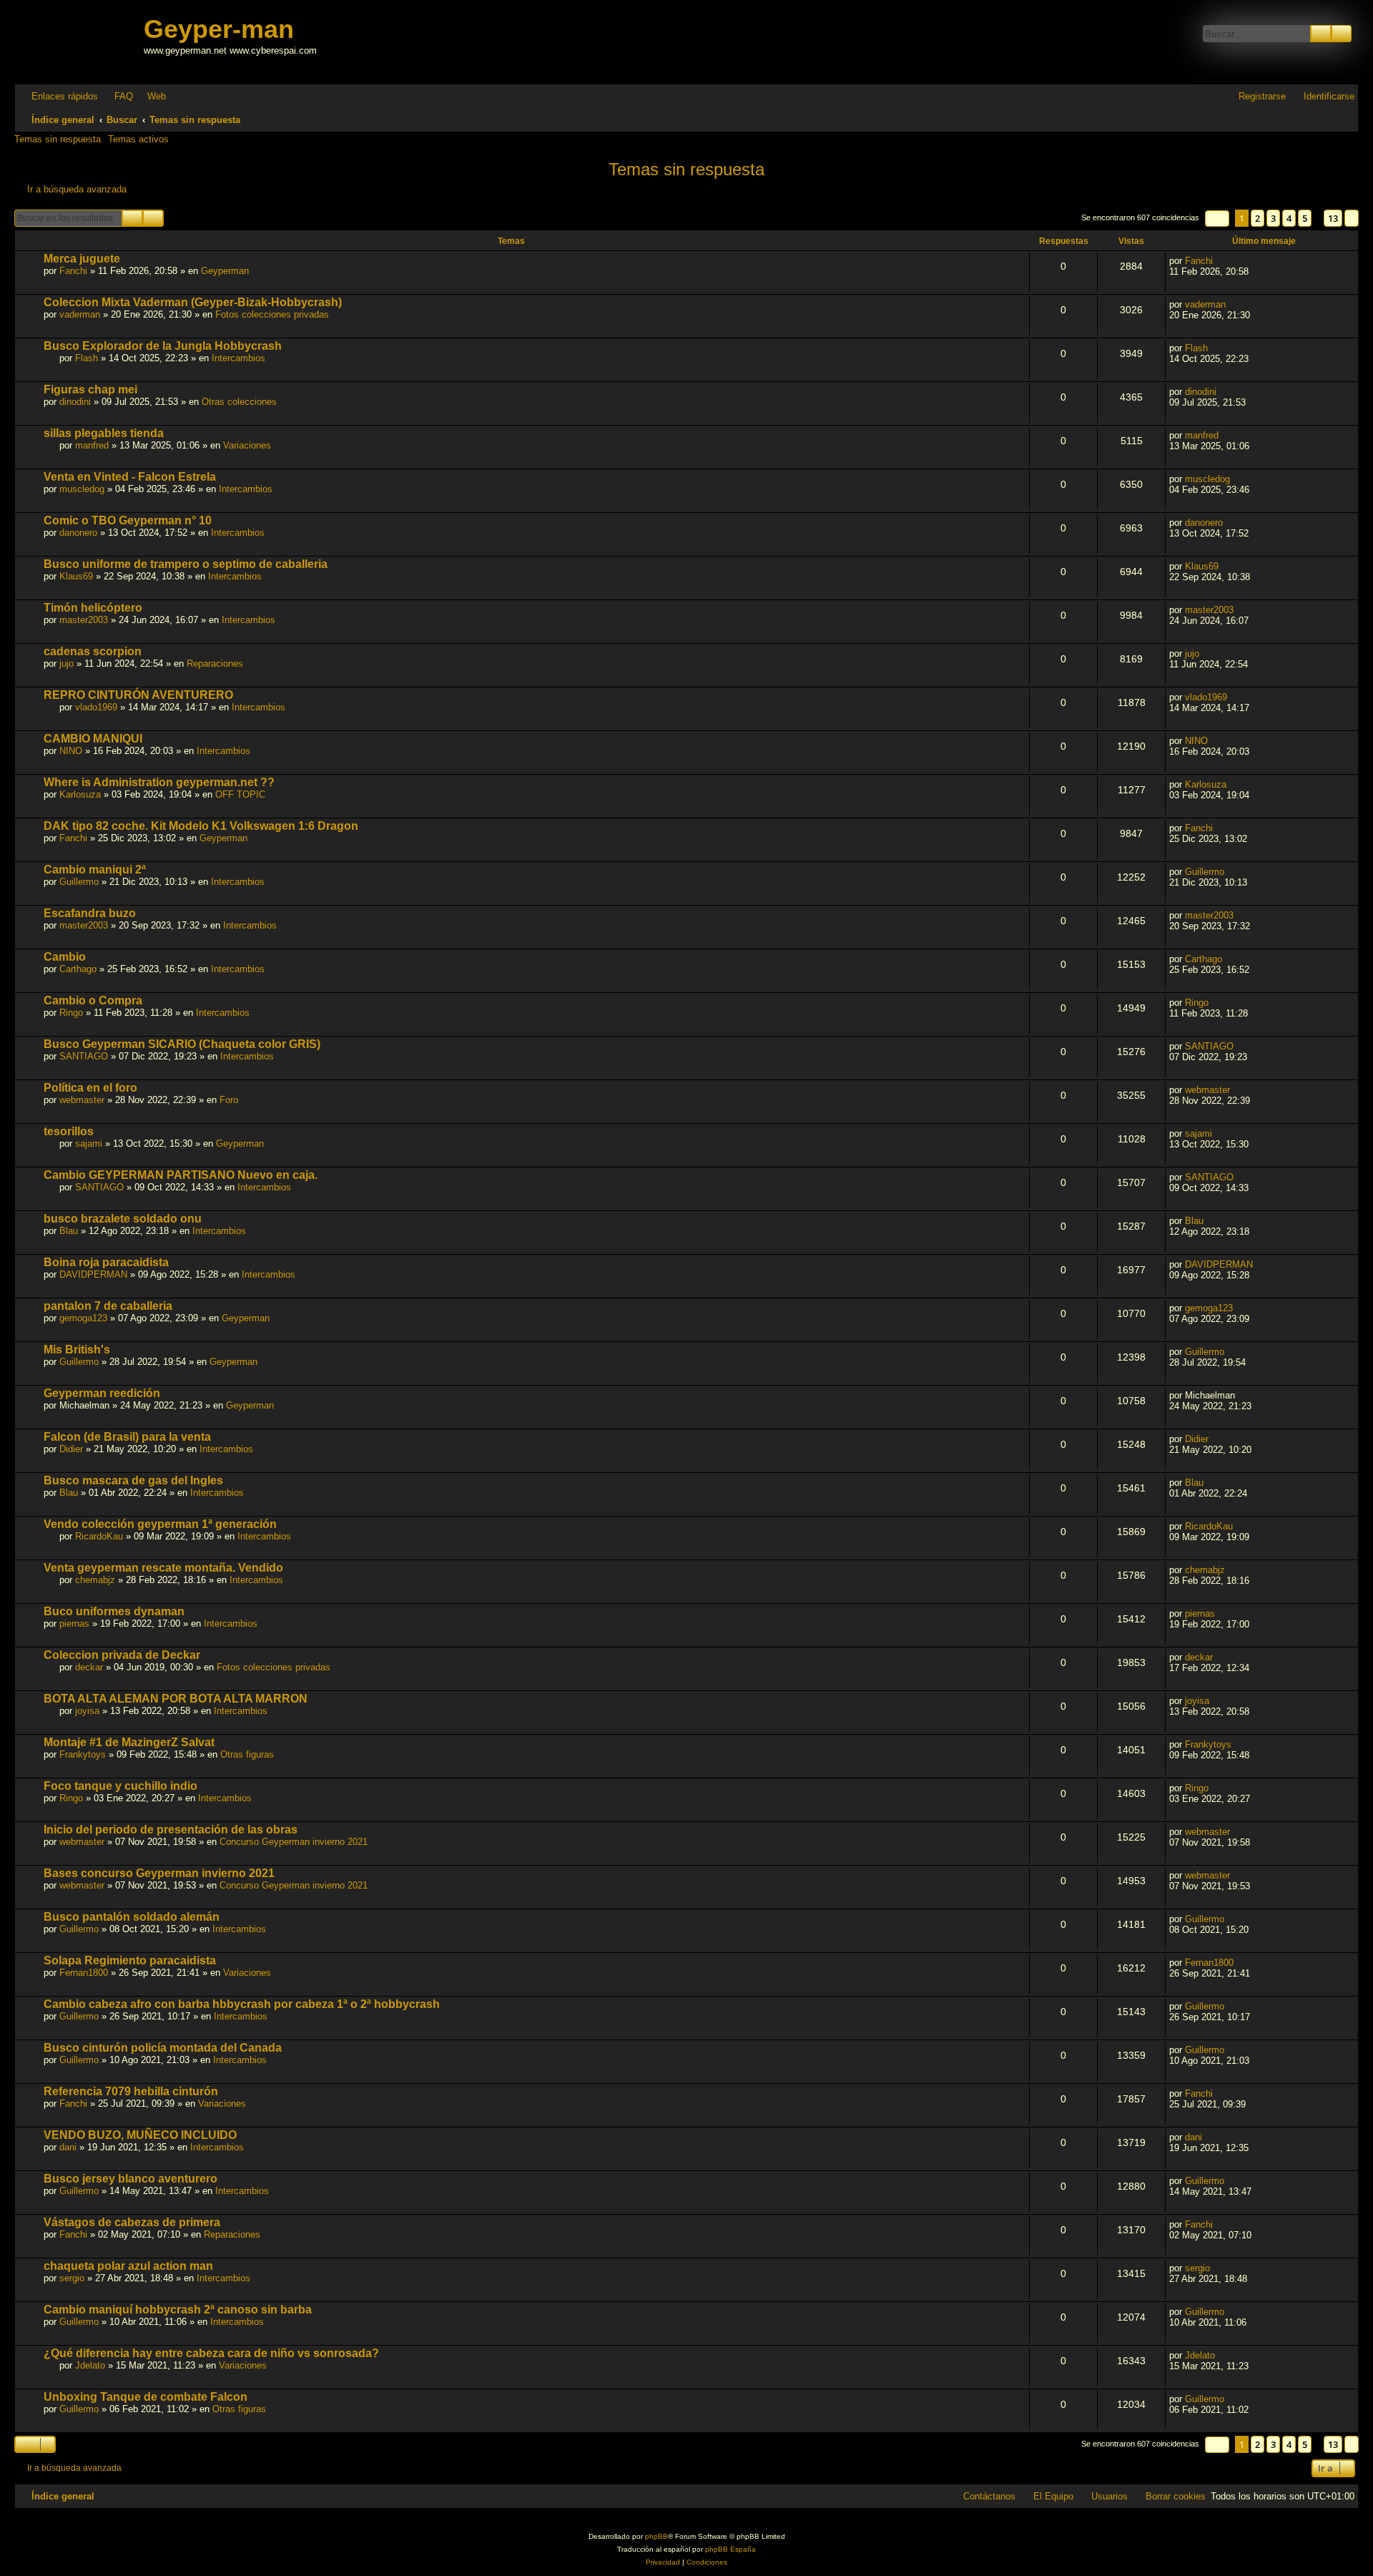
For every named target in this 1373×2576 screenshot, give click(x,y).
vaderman (80, 314)
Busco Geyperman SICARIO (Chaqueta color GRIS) (182, 1044)
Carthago (78, 969)
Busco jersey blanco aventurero (131, 2179)
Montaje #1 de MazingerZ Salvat (129, 1742)
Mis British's (77, 1350)
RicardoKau (99, 1536)
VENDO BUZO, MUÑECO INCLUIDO (140, 2135)
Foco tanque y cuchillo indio (120, 1786)
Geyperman (225, 271)
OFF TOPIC (240, 794)
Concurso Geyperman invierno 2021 (294, 1842)
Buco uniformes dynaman (114, 1611)
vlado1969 (96, 707)
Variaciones (247, 445)
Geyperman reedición (102, 1393)
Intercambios (238, 358)
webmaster (82, 1100)
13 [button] (1333, 218)
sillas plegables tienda (104, 433)
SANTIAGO (84, 1056)
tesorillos (69, 1131)
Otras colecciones (239, 402)
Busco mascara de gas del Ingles (133, 1480)
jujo (67, 663)
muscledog (82, 489)
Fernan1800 (84, 1973)
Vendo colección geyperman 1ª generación (160, 1524)
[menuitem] (117, 96)
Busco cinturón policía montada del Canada (163, 2048)
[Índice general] (81, 42)
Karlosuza (80, 794)
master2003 (84, 620)
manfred (92, 445)
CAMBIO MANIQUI (93, 739)
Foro (229, 1100)
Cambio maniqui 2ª (95, 870)
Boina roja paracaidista (106, 1262)
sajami (89, 1143)
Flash (87, 358)
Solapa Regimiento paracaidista (130, 1960)
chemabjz (95, 1580)
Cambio (65, 957)
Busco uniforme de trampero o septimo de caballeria (186, 564)
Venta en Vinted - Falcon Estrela (130, 477)
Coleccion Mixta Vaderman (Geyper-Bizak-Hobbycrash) (193, 302)
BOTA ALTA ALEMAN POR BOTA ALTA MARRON (176, 1699)
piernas (74, 1624)
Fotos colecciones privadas (272, 314)
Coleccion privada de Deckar (122, 1655)
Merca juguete (82, 259)
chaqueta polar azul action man (128, 2266)
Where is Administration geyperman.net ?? (159, 782)
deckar (89, 1667)
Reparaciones (215, 663)
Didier (71, 1449)
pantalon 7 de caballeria (108, 1306)
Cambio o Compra (93, 1000)
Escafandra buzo (90, 913)
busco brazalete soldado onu (123, 1219)
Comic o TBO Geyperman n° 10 (128, 520)
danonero (78, 533)
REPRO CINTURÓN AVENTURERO (138, 695)
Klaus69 (76, 576)
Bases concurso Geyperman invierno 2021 (159, 1873)
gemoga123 (83, 1318)
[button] (1217, 219)
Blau (69, 1231)
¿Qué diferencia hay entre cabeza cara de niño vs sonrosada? (211, 2353)
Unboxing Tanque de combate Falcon (146, 2397)
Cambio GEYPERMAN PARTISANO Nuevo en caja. (181, 1175)
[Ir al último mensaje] (1220, 261)
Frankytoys (83, 1754)
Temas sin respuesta (58, 139)
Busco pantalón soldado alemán (132, 1917)
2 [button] (1258, 218)
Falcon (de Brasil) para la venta (127, 1437)
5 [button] (1305, 218)
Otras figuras (247, 1754)
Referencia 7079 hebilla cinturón (131, 2091)
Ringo (71, 1013)
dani (68, 2147)
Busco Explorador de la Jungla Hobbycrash (163, 346)
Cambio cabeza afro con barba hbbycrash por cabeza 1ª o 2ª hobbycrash (242, 2004)
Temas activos (138, 139)
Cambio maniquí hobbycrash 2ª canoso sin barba (178, 2310)
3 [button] (1273, 218)
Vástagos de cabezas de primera (132, 2222)
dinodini (75, 402)
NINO (71, 751)
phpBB (656, 2536)
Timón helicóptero (93, 608)
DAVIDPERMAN (93, 1274)
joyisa (87, 1711)
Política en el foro (90, 1088)
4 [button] (1289, 218)
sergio (72, 2278)
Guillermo (79, 882)
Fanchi (73, 271)
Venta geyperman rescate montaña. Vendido (163, 1568)
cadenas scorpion (93, 651)
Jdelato (90, 2365)
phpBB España (730, 2549)
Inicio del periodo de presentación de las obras (171, 1830)
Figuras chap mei (90, 390)
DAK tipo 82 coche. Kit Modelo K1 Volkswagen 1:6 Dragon (201, 826)
